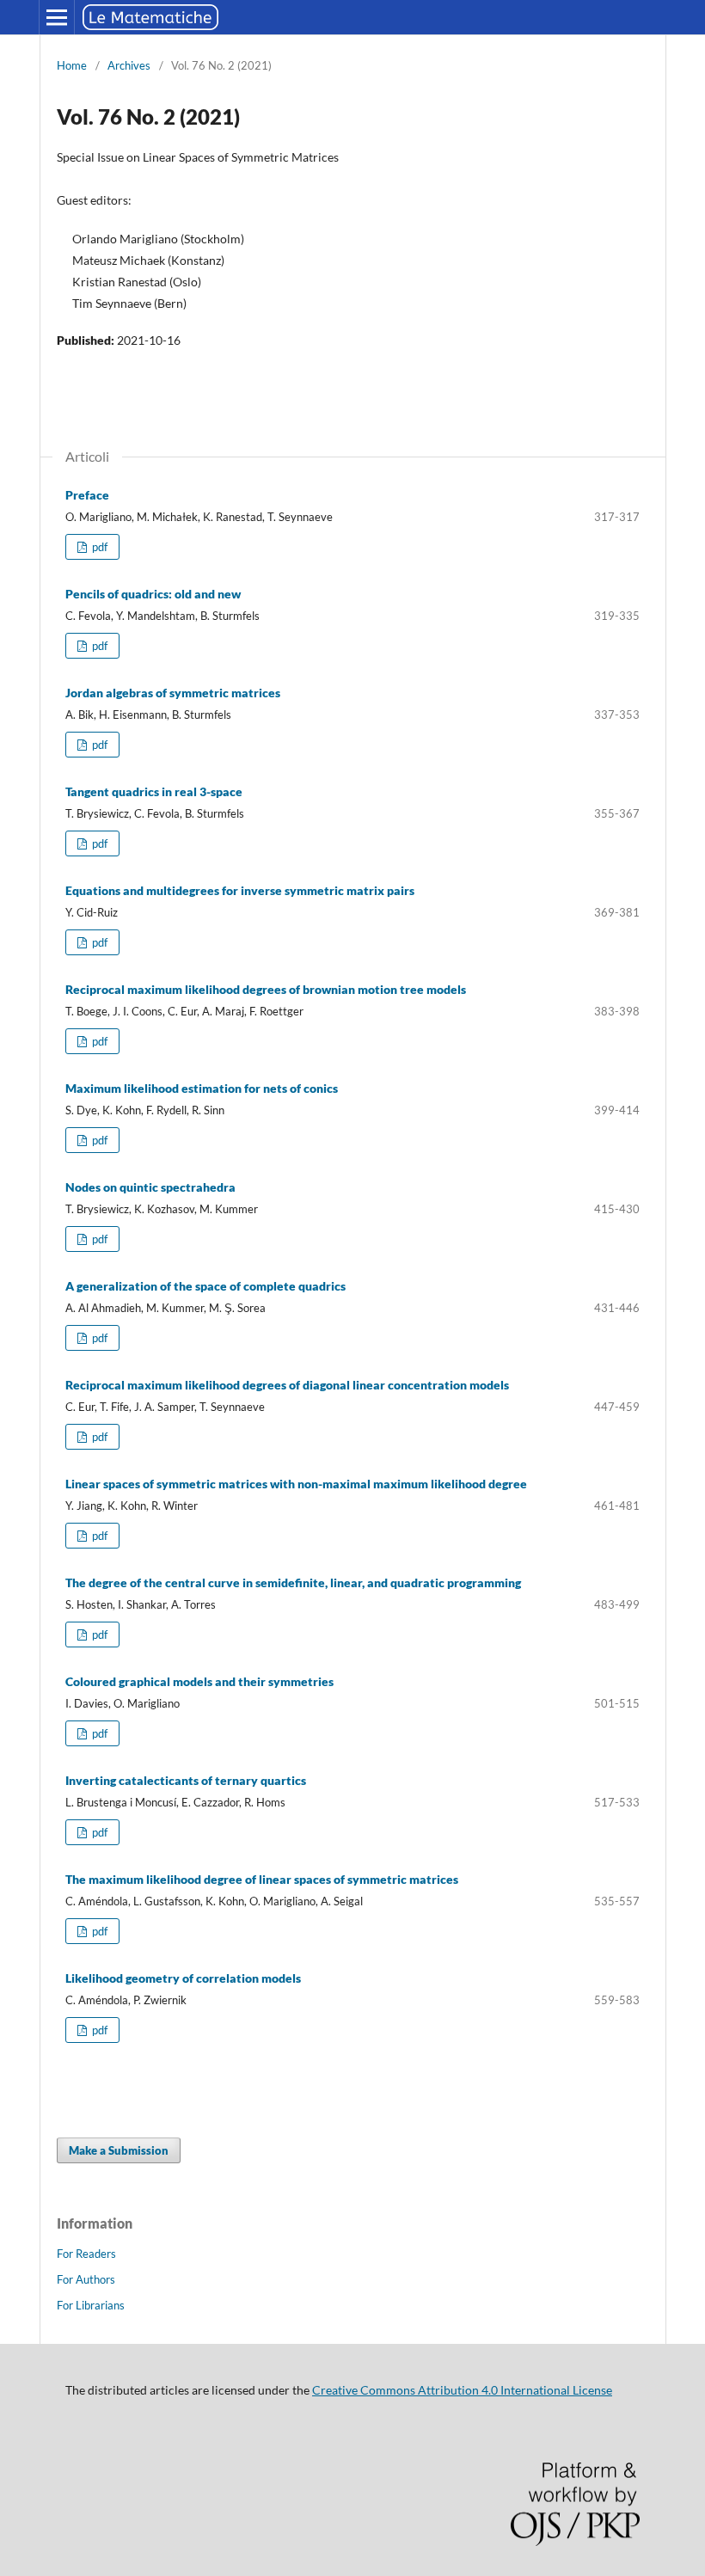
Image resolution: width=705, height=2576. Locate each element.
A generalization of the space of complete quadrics (205, 1286)
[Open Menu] (57, 17)
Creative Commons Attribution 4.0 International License (462, 2390)
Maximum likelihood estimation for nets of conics (202, 1088)
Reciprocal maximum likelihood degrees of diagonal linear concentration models (287, 1385)
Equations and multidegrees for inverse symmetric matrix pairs (240, 890)
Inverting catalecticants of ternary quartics (186, 1780)
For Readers (86, 2254)
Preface (87, 495)
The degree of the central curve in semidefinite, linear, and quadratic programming (293, 1582)
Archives (129, 65)
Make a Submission (119, 2150)
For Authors (86, 2279)
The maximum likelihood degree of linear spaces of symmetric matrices (262, 1879)
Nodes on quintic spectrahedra (150, 1187)
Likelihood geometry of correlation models (183, 1978)
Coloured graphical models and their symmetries (199, 1681)
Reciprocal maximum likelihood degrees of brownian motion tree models (266, 989)
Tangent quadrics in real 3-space (154, 791)
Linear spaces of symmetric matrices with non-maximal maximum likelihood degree (296, 1484)
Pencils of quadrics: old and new (153, 594)
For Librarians (91, 2305)
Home (72, 65)
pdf (98, 547)
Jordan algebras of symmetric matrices (173, 693)
